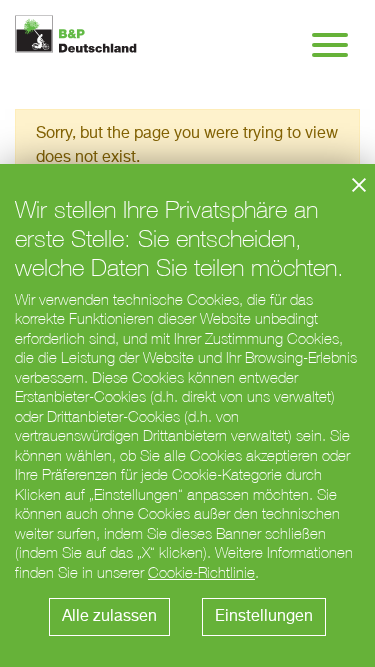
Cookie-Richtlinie (201, 572)
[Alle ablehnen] (359, 185)
